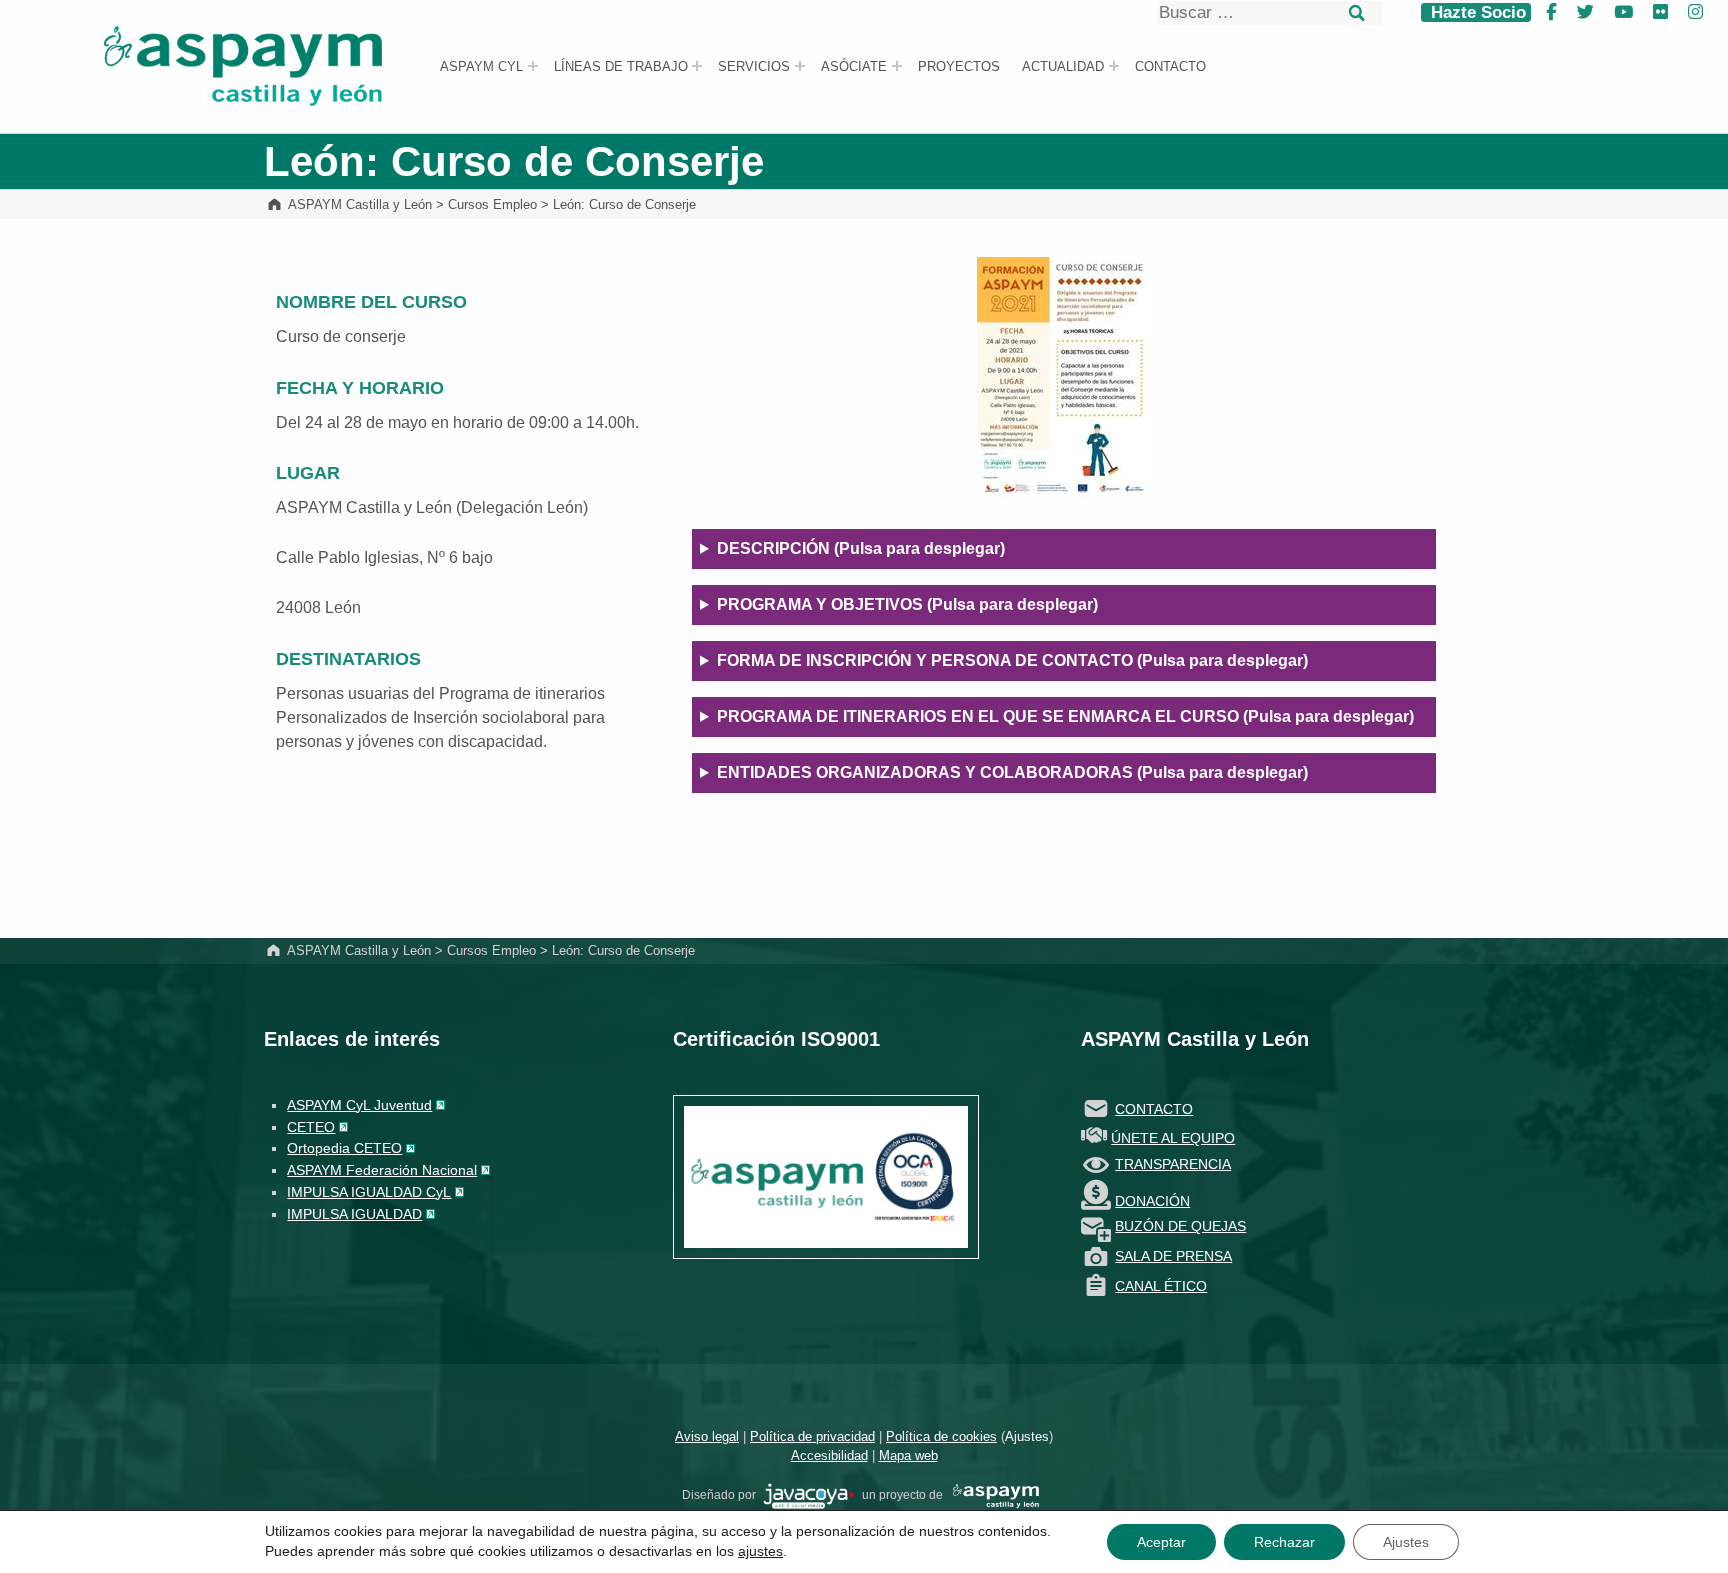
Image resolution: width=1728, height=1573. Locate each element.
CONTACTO (1154, 1109)
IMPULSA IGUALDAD (354, 1214)
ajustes (760, 1551)
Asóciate (854, 67)
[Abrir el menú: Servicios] (800, 66)
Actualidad (1063, 67)
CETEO (311, 1127)
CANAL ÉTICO (1161, 1286)
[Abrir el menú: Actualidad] (1114, 66)
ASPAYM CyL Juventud (359, 1105)
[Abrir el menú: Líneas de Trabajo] (697, 66)
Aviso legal (707, 1436)
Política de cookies (941, 1436)
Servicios (754, 67)
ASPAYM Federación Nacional (382, 1170)
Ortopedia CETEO (344, 1148)
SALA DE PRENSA (1173, 1256)
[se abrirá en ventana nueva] (809, 1495)
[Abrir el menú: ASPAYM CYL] (533, 66)
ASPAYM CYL (481, 67)
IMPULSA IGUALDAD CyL (369, 1192)
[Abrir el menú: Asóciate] (897, 66)
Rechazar (1284, 1542)
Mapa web (908, 1455)
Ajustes (1027, 1436)
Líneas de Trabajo (621, 67)
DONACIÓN (1152, 1201)
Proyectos (959, 67)
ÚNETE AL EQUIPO (1173, 1138)
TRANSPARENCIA (1173, 1164)
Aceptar (1161, 1542)
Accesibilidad (829, 1455)
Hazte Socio (1476, 12)
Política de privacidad (812, 1436)
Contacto (1170, 67)
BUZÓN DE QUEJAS (1180, 1226)
